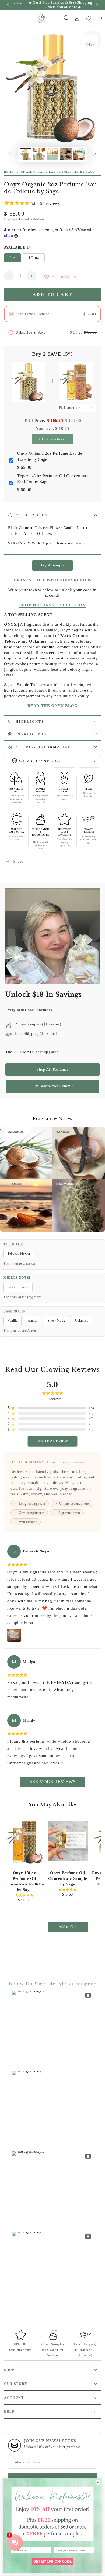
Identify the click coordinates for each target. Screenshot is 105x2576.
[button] (66, 18)
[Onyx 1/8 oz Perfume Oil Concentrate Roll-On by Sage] (24, 1841)
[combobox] (76, 408)
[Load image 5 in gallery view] (79, 154)
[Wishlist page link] (88, 18)
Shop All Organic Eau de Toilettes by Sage (55, 172)
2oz (12, 258)
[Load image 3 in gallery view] (52, 154)
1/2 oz (34, 258)
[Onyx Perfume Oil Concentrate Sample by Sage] (68, 1841)
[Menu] (5, 18)
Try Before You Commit (52, 1086)
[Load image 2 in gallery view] (39, 154)
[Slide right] (96, 5)
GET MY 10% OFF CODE (52, 2561)
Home (9, 172)
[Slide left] (9, 5)
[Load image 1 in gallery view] (26, 154)
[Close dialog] (98, 2482)
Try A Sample (52, 565)
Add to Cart (68, 1927)
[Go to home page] (42, 18)
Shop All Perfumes (52, 1070)
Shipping (10, 219)
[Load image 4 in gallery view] (66, 154)
